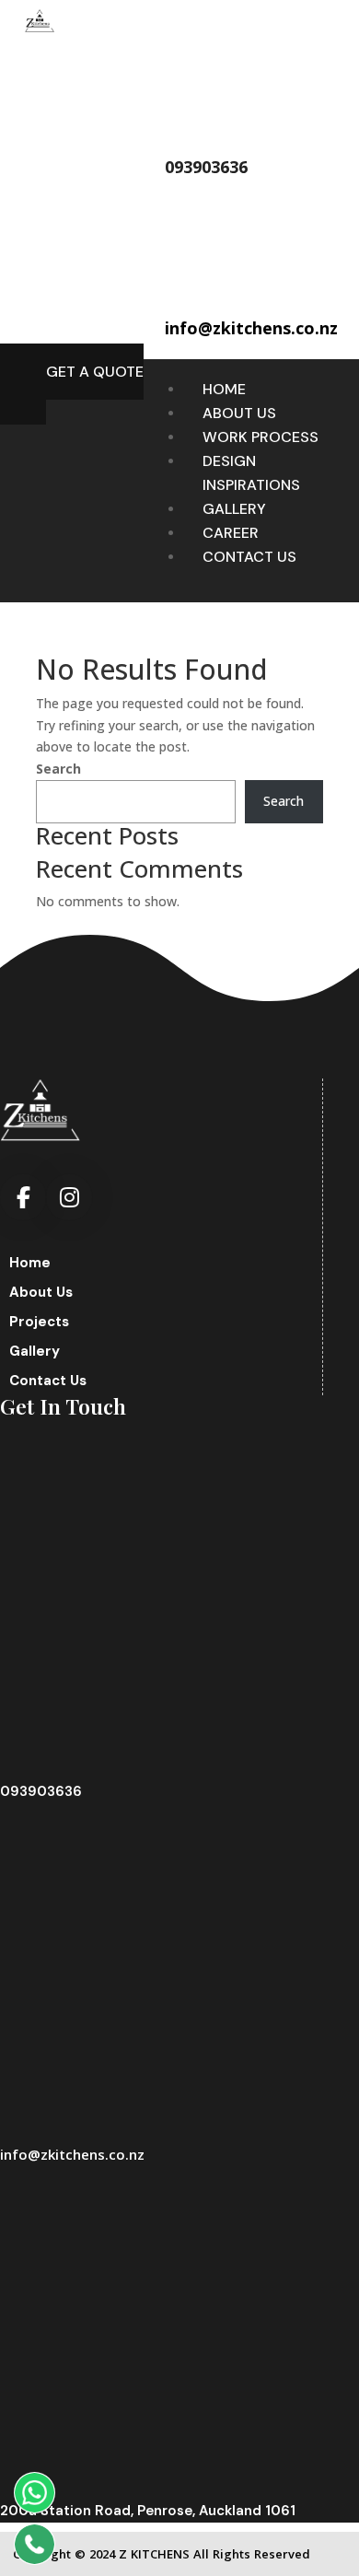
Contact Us (249, 557)
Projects (39, 1322)
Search (58, 769)
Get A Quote (95, 372)
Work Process (261, 437)
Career (231, 533)
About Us (239, 413)
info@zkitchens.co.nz (72, 2154)
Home (224, 389)
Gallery (234, 509)
